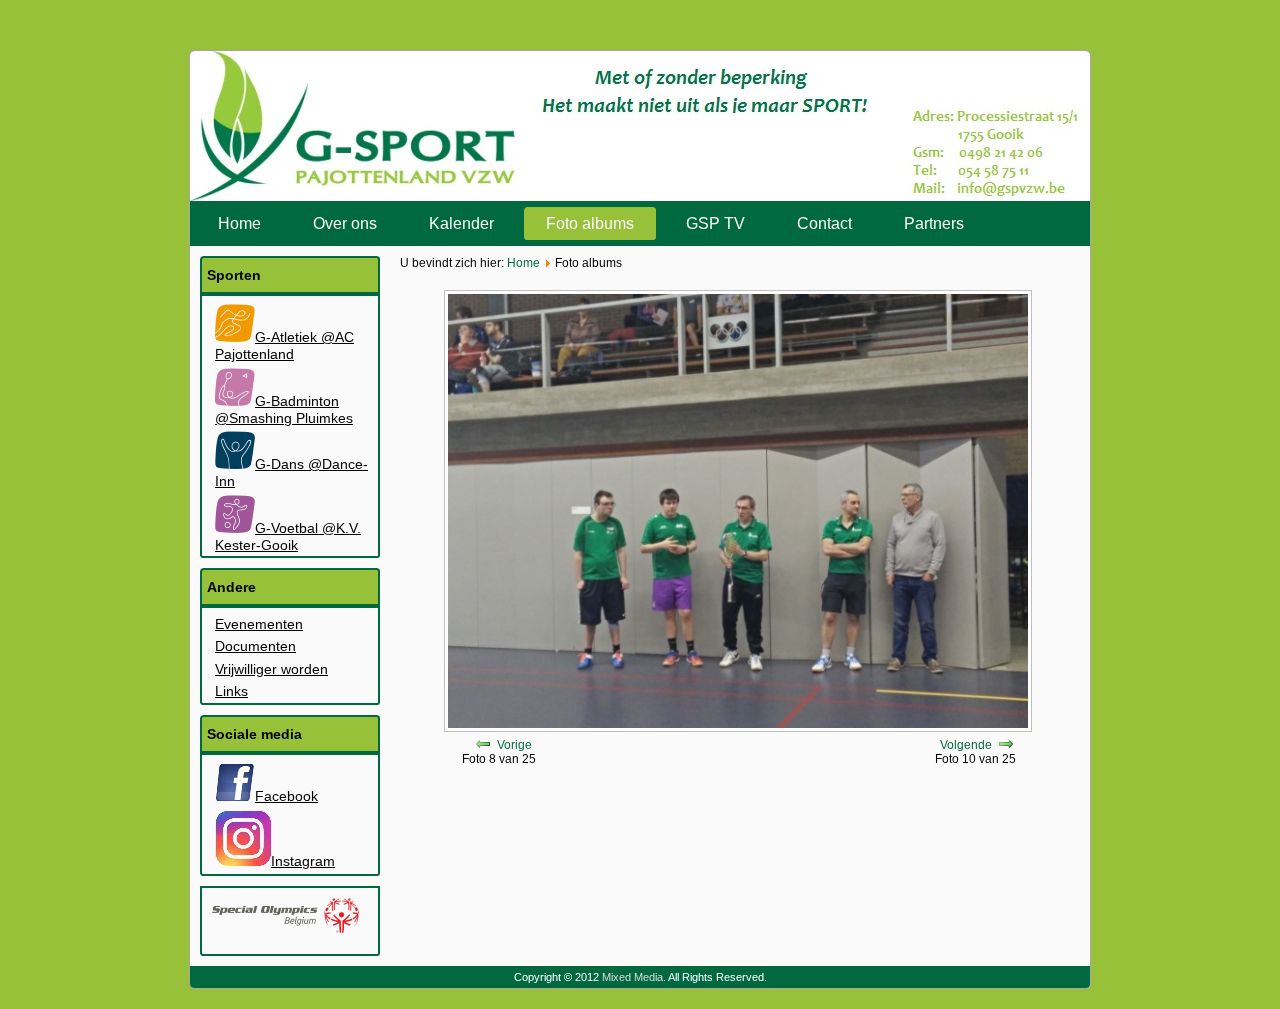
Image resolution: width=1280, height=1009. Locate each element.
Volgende (966, 745)
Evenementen (259, 624)
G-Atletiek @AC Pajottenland (284, 345)
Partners (934, 223)
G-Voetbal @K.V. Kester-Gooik (288, 536)
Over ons (345, 223)
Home (239, 223)
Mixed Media (632, 977)
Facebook (286, 796)
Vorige (514, 745)
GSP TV (715, 223)
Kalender (461, 223)
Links (231, 691)
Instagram (303, 861)
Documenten (255, 646)
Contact (824, 223)
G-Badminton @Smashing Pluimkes (284, 409)
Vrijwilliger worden (271, 669)
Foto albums (590, 223)
